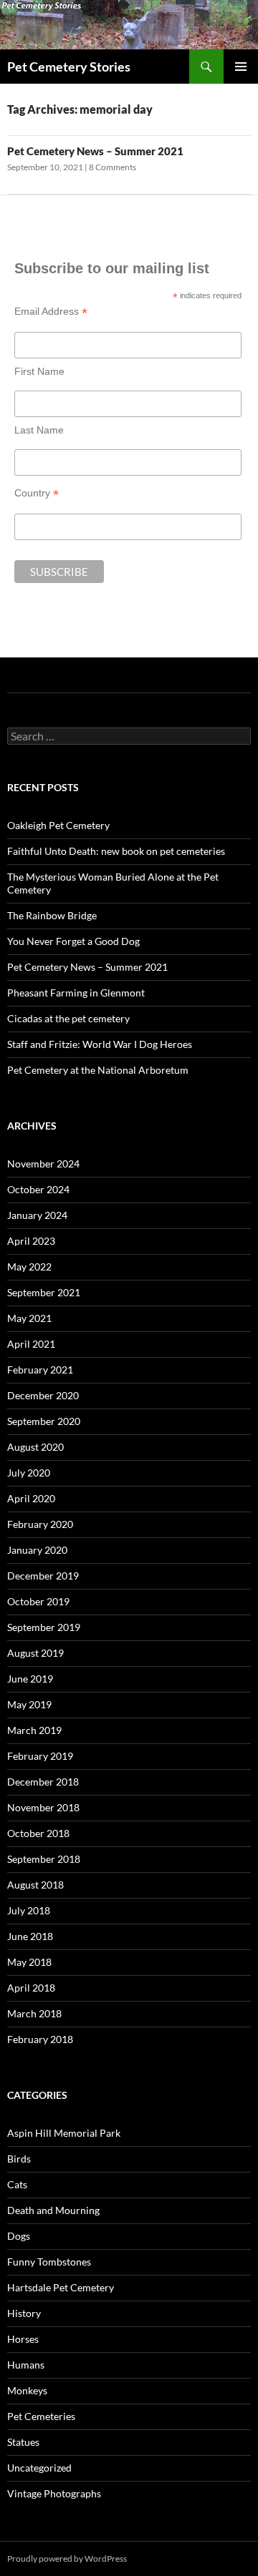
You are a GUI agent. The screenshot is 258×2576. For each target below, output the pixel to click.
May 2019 (29, 1704)
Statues (23, 2442)
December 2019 (43, 1576)
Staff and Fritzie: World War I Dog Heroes (100, 1044)
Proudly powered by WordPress (67, 2558)
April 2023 (31, 1241)
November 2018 (43, 1807)
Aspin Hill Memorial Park (64, 2133)
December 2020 (43, 1395)
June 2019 (30, 1679)
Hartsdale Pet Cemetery (61, 2287)
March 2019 (34, 1730)
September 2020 (44, 1421)
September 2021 (44, 1292)
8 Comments (113, 167)
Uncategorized (39, 2468)
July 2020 (29, 1473)
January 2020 (37, 1550)
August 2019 (35, 1653)
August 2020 (35, 1447)
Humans (26, 2365)
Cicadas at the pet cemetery (68, 1018)
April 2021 (31, 1344)
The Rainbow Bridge (52, 915)
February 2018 (40, 2039)
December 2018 (43, 1782)
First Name (39, 371)
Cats (17, 2184)
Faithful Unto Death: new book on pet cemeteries (116, 851)
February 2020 (40, 1524)
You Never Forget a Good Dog (73, 941)
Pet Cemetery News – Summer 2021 (95, 151)
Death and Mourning (53, 2210)
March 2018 (34, 2013)
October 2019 (38, 1601)
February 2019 (40, 1756)
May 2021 (29, 1318)
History (24, 2313)
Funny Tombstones (49, 2262)
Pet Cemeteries (41, 2416)
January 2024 (37, 1215)
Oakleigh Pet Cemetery (58, 825)
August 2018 (35, 1885)
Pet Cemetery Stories (69, 67)
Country (37, 493)
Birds (19, 2159)
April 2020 (31, 1498)
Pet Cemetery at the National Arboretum (98, 1070)
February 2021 (40, 1370)
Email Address (51, 312)
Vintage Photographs (54, 2493)
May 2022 (29, 1267)
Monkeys (27, 2390)
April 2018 (31, 1988)
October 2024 (38, 1189)
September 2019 (44, 1627)
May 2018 (29, 1962)
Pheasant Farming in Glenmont (76, 993)
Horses (23, 2339)
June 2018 (30, 1936)
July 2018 (29, 1910)
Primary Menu (241, 67)
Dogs (19, 2236)
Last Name (39, 430)
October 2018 (38, 1833)
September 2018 (44, 1859)
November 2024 (43, 1164)
